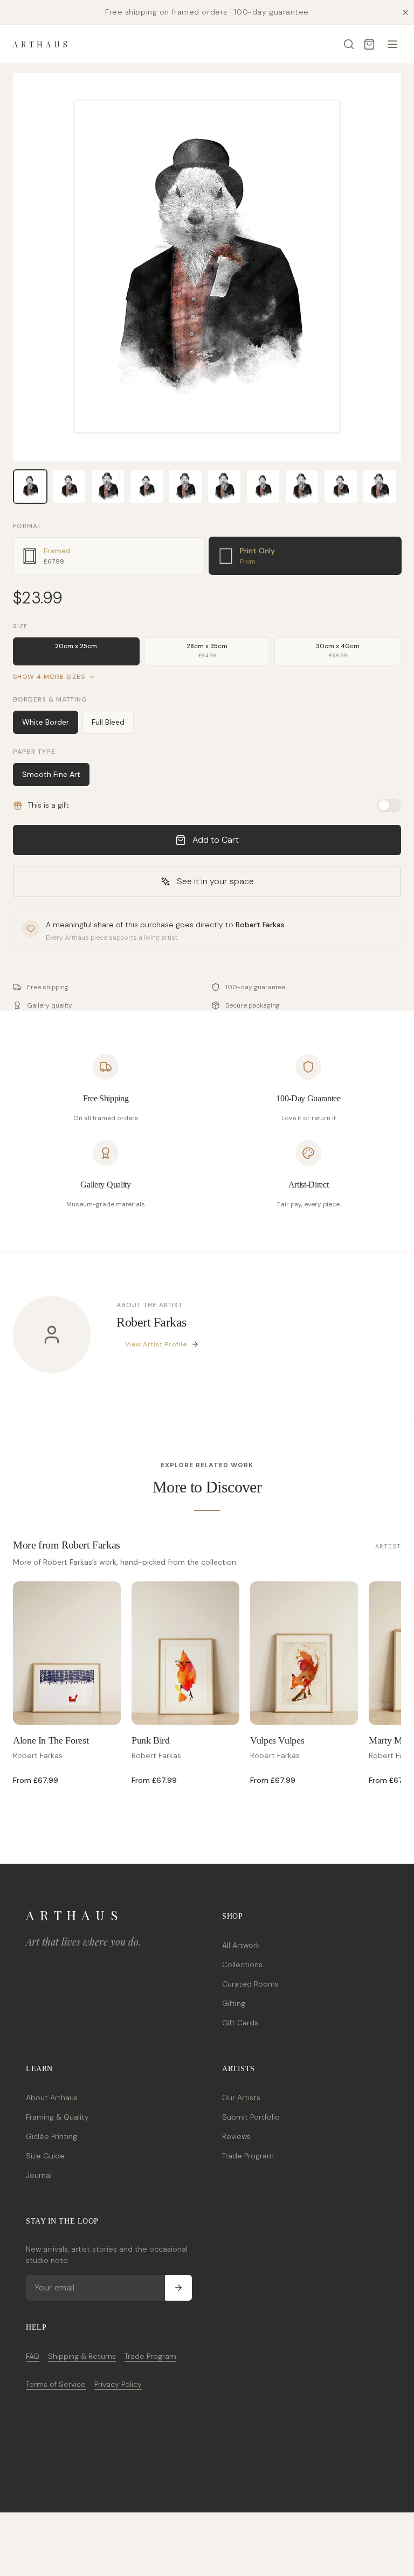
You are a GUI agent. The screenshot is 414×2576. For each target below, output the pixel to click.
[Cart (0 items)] (369, 44)
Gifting (234, 2003)
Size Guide (45, 2156)
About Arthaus (52, 2098)
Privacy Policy (118, 2384)
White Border (46, 722)
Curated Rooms (250, 1984)
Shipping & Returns (82, 2356)
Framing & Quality (57, 2117)
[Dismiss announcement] (405, 12)
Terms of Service (56, 2384)
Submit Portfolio (251, 2117)
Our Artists (241, 2098)
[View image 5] (185, 487)
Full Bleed (108, 722)
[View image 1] (30, 487)
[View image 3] (108, 487)
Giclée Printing (51, 2136)
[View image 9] (341, 487)
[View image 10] (379, 487)
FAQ (33, 2356)
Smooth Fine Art (51, 774)
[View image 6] (224, 487)
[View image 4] (147, 487)
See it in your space (215, 881)
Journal (39, 2175)
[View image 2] (69, 487)
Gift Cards (240, 2023)
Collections (242, 1964)
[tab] (109, 556)
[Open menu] (392, 44)
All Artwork (241, 1945)
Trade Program (248, 2156)
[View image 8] (302, 487)
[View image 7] (263, 487)
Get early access (160, 2535)
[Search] (349, 44)
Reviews (236, 2136)
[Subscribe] (178, 2288)
